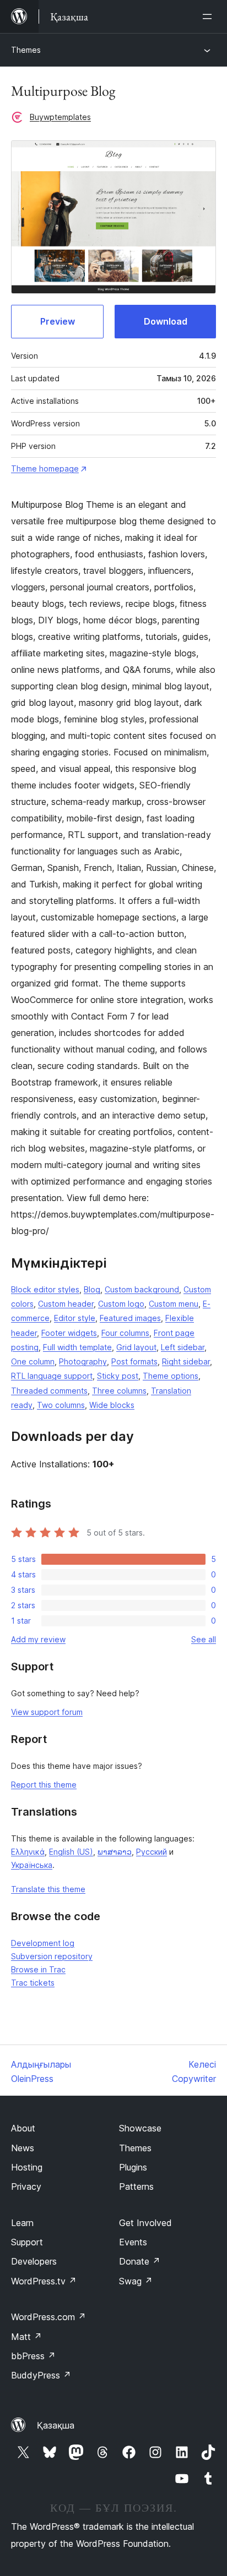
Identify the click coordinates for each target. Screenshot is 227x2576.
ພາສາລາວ (115, 1852)
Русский (152, 1852)
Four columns (125, 1333)
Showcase (140, 2128)
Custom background (142, 1289)
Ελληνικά (28, 1852)
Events (133, 2242)
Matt (26, 2337)
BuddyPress (41, 2375)
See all (204, 1639)
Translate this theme (48, 1889)
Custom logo (121, 1304)
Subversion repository (52, 1956)
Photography (83, 1361)
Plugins (133, 2167)
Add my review (38, 1639)
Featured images (130, 1318)
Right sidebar (186, 1361)
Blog (92, 1289)
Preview (58, 321)
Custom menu (174, 1304)
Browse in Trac (38, 1969)
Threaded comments (49, 1391)
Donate (140, 2261)
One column (33, 1361)
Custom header (66, 1304)
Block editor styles (45, 1289)
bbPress (33, 2356)
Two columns (61, 1405)
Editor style (75, 1318)
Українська (32, 1865)
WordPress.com (48, 2317)
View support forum (47, 1712)
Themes (26, 50)
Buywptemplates (60, 117)
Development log (43, 1943)
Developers (34, 2261)
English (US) (71, 1852)
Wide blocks (112, 1405)
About (23, 2128)
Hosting (27, 2167)
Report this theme (44, 1785)
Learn (22, 2223)
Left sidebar (183, 1347)
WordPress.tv (44, 2281)
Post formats (134, 1361)
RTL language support (52, 1376)
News (23, 2148)
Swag (136, 2281)
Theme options (171, 1376)
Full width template (77, 1347)
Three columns (119, 1391)
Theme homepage (45, 468)
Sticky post (118, 1376)
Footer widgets (69, 1333)
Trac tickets (33, 1983)
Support (27, 2242)
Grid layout (136, 1347)
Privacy (26, 2186)
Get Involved (145, 2223)
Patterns (136, 2186)
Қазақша (56, 2425)
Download (166, 321)
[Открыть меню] (209, 17)
